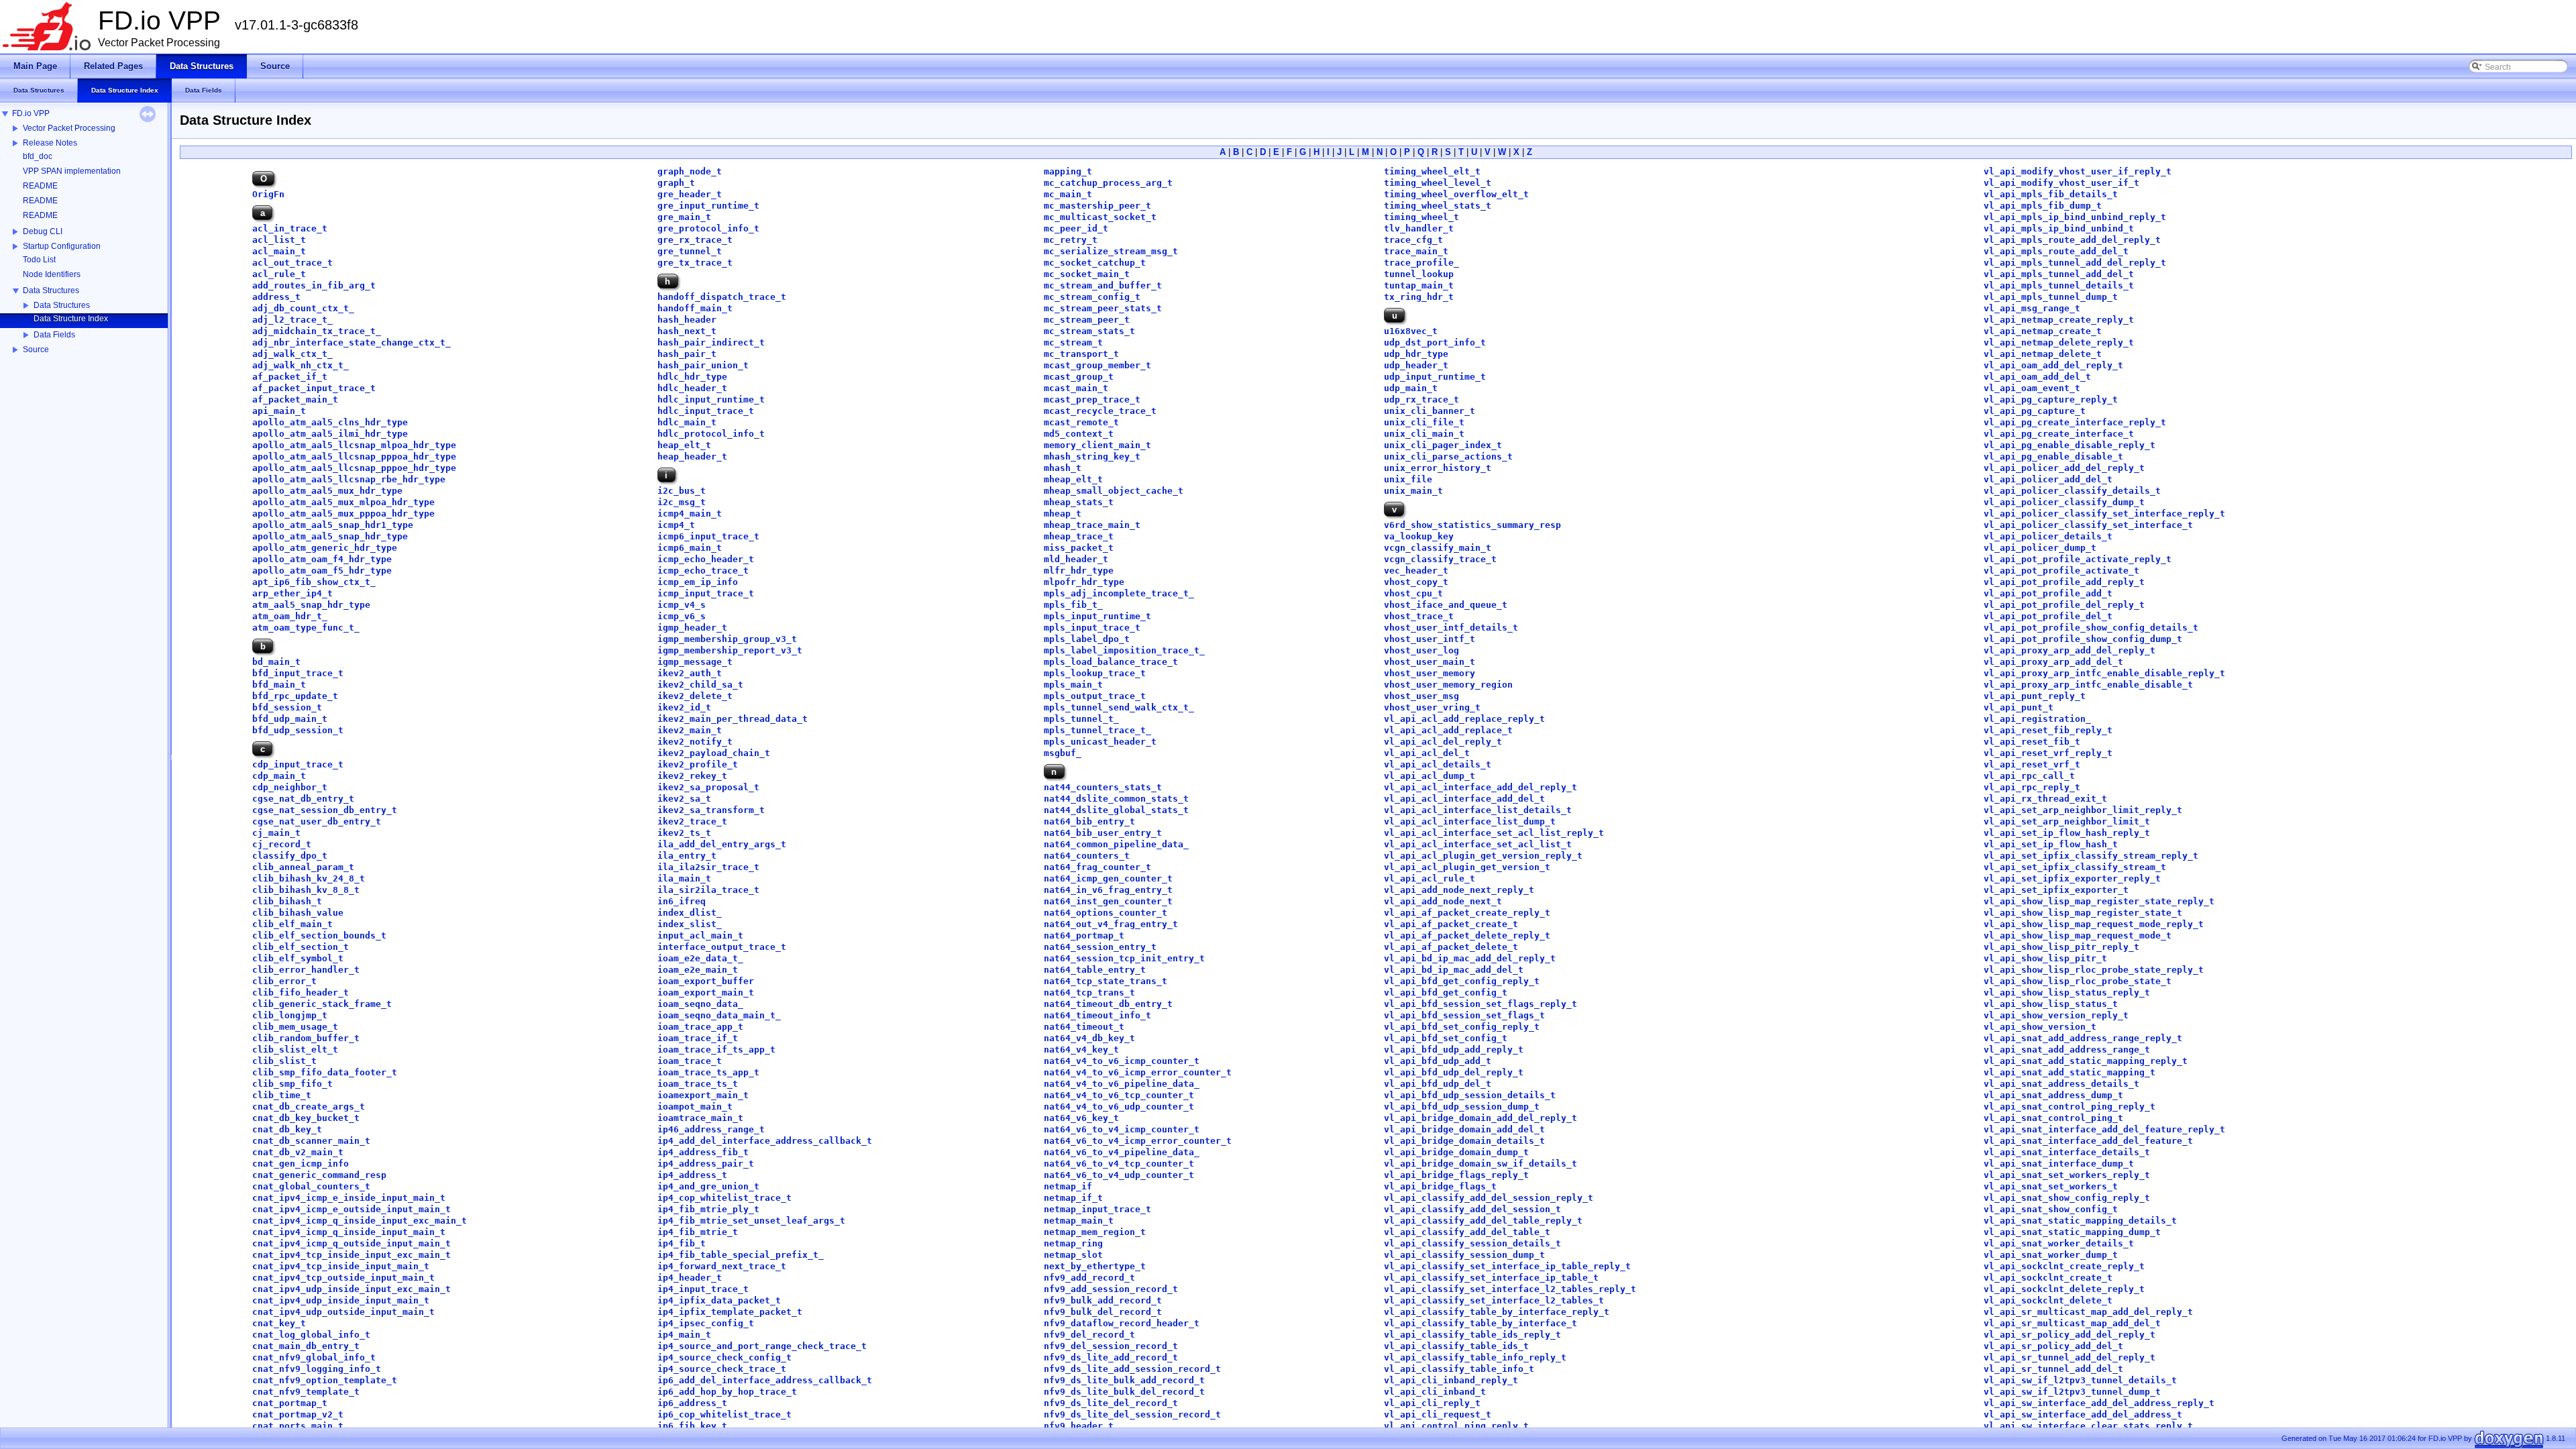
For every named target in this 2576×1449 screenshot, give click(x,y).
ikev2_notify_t (695, 742)
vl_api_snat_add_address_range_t (2067, 1050)
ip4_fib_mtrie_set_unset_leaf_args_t (751, 1221)
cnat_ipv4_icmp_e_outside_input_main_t (352, 1209)
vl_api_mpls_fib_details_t (2051, 194)
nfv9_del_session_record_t (1111, 1346)
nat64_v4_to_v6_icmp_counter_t (1122, 1061)
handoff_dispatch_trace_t (722, 297)
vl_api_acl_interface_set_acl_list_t (1478, 844)
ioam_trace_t (690, 1061)
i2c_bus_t (682, 491)
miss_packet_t (1079, 548)
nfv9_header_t (1079, 1426)
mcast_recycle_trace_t (1100, 411)
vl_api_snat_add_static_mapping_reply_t (2086, 1061)
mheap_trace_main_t (1092, 525)
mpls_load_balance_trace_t (1111, 662)
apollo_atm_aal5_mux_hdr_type (327, 491)
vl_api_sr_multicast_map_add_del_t (2072, 1323)
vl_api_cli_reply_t (1432, 1403)
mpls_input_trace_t (1092, 628)
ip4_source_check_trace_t (722, 1369)
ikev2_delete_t (695, 696)
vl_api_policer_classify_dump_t (2064, 502)
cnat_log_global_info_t (311, 1335)
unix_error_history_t (1438, 468)
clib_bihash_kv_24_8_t (309, 878)
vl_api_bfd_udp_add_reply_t (1454, 1050)
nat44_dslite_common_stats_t (1116, 799)
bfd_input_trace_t (298, 673)
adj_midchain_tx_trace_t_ (317, 331)
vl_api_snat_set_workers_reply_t (2067, 1175)
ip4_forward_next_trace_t (722, 1266)
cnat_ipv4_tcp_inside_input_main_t (341, 1266)
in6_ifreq (682, 901)
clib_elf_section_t (301, 947)
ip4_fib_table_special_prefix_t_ (741, 1255)
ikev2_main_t (690, 730)
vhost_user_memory (1430, 673)
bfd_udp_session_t (298, 730)
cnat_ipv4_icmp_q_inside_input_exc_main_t (360, 1221)
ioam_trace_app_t (700, 1027)
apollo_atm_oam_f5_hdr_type (322, 571)
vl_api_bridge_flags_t (1440, 1186)
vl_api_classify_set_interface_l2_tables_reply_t (1510, 1289)
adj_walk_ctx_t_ (292, 354)
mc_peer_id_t (1076, 228)
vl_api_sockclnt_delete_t (2048, 1300)
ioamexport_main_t (703, 1095)
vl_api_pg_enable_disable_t (2053, 457)
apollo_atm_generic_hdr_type (325, 548)
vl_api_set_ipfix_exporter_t (2056, 890)
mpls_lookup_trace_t (1095, 673)
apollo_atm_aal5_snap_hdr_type (330, 536)
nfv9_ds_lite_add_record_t (1111, 1357)
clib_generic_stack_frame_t (322, 1004)
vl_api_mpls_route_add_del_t (2056, 251)
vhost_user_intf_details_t (1451, 628)
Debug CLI (43, 231)
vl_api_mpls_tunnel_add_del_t (2059, 274)
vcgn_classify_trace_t (1440, 559)
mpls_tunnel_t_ (1081, 719)
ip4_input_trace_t (703, 1289)
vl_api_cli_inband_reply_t (1451, 1380)
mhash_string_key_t (1092, 457)
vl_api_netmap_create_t (2043, 331)
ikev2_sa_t (684, 799)
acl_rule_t (279, 274)
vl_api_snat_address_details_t (2061, 1084)
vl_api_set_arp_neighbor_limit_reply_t (2083, 810)
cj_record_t (282, 844)
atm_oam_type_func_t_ (306, 628)
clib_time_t (282, 1095)
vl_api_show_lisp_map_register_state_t (2083, 913)
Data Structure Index (71, 319)
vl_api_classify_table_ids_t (1456, 1346)
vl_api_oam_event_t (2032, 388)
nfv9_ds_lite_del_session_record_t (1132, 1414)
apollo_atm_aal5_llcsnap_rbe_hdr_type (349, 479)
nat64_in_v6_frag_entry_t (1108, 890)
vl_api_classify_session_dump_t (1464, 1255)
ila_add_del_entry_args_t (722, 844)
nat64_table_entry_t (1095, 970)
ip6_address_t (692, 1403)
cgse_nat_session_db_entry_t (325, 810)
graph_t (676, 183)
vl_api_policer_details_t (2048, 536)
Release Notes (50, 143)
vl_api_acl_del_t (1427, 753)
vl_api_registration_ (2037, 719)
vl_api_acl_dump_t (1430, 776)
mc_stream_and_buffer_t (1103, 285)
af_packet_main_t (295, 399)
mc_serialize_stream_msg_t (1111, 251)
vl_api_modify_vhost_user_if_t (2061, 183)
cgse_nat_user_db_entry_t (317, 821)
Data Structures (51, 290)
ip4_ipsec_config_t (706, 1323)
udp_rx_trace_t (1421, 399)
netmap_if (1068, 1186)
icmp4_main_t (690, 514)
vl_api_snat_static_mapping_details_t (2080, 1221)
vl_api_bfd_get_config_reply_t (1462, 981)
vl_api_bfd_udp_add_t (1438, 1061)
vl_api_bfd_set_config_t (1446, 1038)
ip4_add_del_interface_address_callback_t (765, 1141)
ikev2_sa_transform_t (711, 810)
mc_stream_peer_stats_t (1103, 308)
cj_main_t (276, 833)
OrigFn (268, 194)
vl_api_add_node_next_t (1443, 901)
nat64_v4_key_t (1081, 1050)
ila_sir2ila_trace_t (708, 890)
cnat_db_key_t (287, 1129)
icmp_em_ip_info (698, 582)
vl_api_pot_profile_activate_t (2061, 571)
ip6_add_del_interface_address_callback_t (765, 1380)
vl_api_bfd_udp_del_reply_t (1454, 1072)
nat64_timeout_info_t (1097, 1015)
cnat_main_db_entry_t (306, 1346)
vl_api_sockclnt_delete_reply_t (2064, 1289)
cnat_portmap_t (290, 1403)
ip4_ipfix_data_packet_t (719, 1300)
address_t (276, 297)
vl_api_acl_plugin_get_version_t (1467, 867)
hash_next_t (687, 331)
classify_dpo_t (290, 856)
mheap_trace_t (1079, 536)
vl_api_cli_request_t (1438, 1414)
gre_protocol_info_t (708, 228)
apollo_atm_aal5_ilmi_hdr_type (330, 434)
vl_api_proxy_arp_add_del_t (2053, 662)
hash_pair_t (687, 354)
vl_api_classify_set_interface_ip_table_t (1491, 1278)
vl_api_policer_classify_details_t (2072, 491)
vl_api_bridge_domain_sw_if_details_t (1481, 1164)
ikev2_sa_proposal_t (708, 787)
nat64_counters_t (1087, 856)
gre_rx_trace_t (695, 240)
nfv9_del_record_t (1089, 1335)
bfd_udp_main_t (290, 719)
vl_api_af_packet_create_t (1451, 924)
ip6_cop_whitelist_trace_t (724, 1414)
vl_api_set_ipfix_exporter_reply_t (2072, 878)
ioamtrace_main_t (700, 1118)
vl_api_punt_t (2019, 707)
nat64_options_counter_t (1106, 913)
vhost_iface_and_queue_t (1446, 605)
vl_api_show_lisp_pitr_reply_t (2061, 947)
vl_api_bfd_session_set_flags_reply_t (1481, 1004)
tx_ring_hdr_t (1419, 297)
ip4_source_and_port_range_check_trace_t (762, 1346)
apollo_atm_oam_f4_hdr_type (322, 559)
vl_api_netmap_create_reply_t (2059, 320)
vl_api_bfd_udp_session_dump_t (1462, 1107)
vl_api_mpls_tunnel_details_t (2059, 285)
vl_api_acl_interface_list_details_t (1478, 810)
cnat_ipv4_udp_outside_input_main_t (343, 1312)
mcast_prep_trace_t (1092, 399)
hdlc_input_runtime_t (711, 399)
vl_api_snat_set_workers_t (2051, 1186)
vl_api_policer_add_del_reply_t (2064, 468)
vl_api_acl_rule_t (1430, 878)
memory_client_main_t (1097, 445)
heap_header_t (692, 457)
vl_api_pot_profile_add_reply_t (2064, 582)
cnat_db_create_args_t (309, 1107)
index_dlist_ (690, 913)
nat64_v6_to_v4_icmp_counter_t (1122, 1129)
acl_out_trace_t (292, 263)
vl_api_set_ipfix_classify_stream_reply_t (2091, 856)
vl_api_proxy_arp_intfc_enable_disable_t (2088, 685)
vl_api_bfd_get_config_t (1446, 992)
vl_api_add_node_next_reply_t (1459, 890)
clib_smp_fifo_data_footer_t (325, 1072)
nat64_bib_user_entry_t (1103, 833)
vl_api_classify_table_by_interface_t (1481, 1323)
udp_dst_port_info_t (1435, 342)
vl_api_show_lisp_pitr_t (2045, 958)
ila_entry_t (687, 856)
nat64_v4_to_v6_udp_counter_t (1119, 1107)
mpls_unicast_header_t (1100, 742)
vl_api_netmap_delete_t (2043, 354)
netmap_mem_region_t (1095, 1232)
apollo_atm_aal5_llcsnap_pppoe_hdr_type (354, 468)
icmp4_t (676, 525)
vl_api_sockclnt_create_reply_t (2064, 1266)
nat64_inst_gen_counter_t (1108, 901)
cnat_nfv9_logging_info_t (317, 1369)
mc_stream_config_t (1092, 297)
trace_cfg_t (1413, 240)
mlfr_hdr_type (1079, 571)
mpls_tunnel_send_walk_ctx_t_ (1119, 707)
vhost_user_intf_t (1430, 639)
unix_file (1408, 479)
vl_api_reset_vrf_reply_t (2048, 753)
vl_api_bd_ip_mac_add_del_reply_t (1470, 958)
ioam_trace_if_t (698, 1038)
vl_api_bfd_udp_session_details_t (1470, 1095)
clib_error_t (284, 981)
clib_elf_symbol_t (298, 958)
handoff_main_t (695, 308)
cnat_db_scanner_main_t (311, 1141)
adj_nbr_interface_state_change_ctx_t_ (352, 342)
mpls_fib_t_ (1073, 605)
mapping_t (1068, 171)
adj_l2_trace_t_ (292, 320)
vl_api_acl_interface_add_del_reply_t (1481, 787)
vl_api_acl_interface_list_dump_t (1470, 821)
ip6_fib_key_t (692, 1426)
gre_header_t (690, 194)
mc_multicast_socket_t (1100, 217)
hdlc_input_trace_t (706, 411)
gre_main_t (684, 217)
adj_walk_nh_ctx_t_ (301, 365)
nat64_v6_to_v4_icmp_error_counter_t (1138, 1141)
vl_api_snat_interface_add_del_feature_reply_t (2104, 1129)
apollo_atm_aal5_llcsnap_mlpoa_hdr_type (354, 445)
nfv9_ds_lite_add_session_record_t (1132, 1369)
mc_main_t (1068, 194)
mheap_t (1063, 514)
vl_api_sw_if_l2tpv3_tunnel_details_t (2080, 1380)
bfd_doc (38, 156)
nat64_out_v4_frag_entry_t (1111, 924)
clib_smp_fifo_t (292, 1084)
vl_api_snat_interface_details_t (2067, 1152)
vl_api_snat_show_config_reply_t (2067, 1198)
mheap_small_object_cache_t (1114, 491)
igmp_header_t (692, 628)
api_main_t (279, 411)
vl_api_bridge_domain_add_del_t (1464, 1129)
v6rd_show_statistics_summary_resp (1472, 525)
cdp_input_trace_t (298, 764)
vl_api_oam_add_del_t (2037, 377)
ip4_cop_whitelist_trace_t (724, 1198)
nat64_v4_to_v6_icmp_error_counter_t (1138, 1072)
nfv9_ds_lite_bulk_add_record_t (1124, 1380)
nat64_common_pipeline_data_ (1116, 844)
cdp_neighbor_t (290, 787)
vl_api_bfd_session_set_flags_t (1464, 1015)
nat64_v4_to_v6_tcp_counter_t (1119, 1095)
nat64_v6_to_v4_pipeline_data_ (1122, 1152)
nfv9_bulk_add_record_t (1103, 1300)
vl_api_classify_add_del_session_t (1472, 1209)
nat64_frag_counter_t (1097, 867)
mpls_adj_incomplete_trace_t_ (1119, 593)
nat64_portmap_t (1084, 935)
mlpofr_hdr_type (1084, 582)
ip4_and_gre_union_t (708, 1186)
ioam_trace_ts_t (698, 1084)
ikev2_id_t (684, 707)
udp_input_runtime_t (1435, 377)
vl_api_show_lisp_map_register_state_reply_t (2099, 901)
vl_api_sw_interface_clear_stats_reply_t (2088, 1426)
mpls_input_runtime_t (1097, 616)
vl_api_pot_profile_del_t (2048, 616)
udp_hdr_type (1416, 354)
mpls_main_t (1073, 685)
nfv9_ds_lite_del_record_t (1111, 1403)
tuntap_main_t (1419, 285)
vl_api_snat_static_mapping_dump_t (2072, 1232)
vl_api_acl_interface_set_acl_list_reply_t (1494, 833)
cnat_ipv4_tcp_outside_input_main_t (343, 1278)
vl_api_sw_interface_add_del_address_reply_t (2099, 1403)
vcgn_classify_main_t (1438, 548)
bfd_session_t (287, 707)
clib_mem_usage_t (295, 1027)
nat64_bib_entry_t (1089, 821)
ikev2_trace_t (692, 821)
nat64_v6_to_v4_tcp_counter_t (1119, 1164)
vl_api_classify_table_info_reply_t (1475, 1357)
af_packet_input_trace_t (314, 388)
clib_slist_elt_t (295, 1050)
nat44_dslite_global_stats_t (1116, 810)
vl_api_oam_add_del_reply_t (2053, 365)
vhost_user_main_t (1430, 662)
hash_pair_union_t (703, 365)
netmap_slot (1073, 1255)
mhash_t (1063, 468)
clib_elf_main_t (292, 924)
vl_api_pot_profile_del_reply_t (2064, 605)
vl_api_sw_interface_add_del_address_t (2083, 1414)
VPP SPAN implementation (72, 171)
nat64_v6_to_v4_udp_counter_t (1119, 1175)
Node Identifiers (52, 274)
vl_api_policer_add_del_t (2048, 479)
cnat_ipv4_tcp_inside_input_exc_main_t (352, 1255)
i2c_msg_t (682, 502)
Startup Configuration (62, 246)
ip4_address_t (692, 1175)
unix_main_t (1413, 491)
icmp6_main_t (690, 548)
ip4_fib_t (682, 1243)
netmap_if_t (1073, 1198)
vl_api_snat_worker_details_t (2059, 1243)
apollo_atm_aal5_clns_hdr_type (330, 422)
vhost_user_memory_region (1448, 685)
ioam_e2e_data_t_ (700, 958)
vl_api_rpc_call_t (2029, 776)
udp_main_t (1411, 388)
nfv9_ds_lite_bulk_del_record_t (1124, 1392)
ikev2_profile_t (698, 764)
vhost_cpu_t (1413, 593)
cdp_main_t (279, 776)
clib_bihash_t (287, 901)
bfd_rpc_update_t (295, 696)
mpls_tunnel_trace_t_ (1097, 730)
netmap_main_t (1079, 1221)
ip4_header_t (690, 1278)
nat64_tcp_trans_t (1089, 992)
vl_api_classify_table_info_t (1459, 1369)
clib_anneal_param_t (303, 867)
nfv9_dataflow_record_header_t (1122, 1323)
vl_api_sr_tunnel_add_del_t (2053, 1369)
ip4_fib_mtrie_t (698, 1232)
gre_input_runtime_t (708, 206)
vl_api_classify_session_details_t (1472, 1243)
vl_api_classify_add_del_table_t (1467, 1232)
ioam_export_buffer (706, 981)
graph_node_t (690, 171)
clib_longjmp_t (290, 1015)
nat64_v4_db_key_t (1089, 1038)
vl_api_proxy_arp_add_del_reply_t (2070, 650)
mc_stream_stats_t (1089, 331)
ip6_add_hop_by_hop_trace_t (727, 1392)
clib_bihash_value (298, 913)
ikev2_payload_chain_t (714, 753)
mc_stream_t (1073, 342)
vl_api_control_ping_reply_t (1456, 1426)
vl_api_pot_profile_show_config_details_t (2091, 628)
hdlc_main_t (687, 422)
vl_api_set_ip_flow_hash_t (2051, 844)
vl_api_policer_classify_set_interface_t (2088, 525)
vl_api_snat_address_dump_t (2053, 1095)
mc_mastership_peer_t (1097, 206)
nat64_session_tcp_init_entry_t (1124, 958)
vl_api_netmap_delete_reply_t (2059, 342)
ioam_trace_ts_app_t (708, 1072)
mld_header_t (1076, 559)
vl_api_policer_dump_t (2040, 548)
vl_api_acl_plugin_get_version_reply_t (1483, 856)
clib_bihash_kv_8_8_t (306, 890)
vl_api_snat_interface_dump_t (2059, 1164)
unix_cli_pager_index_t (1443, 445)
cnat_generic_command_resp (319, 1175)
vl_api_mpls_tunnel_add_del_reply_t (2075, 263)
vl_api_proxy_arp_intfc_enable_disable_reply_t (2104, 673)
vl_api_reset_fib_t (2032, 742)
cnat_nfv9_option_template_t (325, 1380)
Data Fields (54, 335)
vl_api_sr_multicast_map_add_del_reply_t (2088, 1312)
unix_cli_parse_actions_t (1448, 457)
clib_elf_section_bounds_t (319, 935)
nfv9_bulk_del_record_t (1103, 1312)
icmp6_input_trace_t (708, 536)
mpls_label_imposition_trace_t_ (1124, 650)
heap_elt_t (684, 445)
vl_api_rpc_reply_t (2032, 787)
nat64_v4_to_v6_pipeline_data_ (1122, 1084)
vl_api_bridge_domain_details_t (1464, 1141)
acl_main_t (279, 251)
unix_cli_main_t (1424, 434)
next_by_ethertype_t (1095, 1266)
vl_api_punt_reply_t (2035, 696)
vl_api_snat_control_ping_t (2053, 1118)
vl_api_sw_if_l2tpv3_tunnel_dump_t (2072, 1392)
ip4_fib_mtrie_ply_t (708, 1209)
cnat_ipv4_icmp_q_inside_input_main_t (349, 1232)
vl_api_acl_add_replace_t (1448, 730)
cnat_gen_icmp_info (301, 1164)
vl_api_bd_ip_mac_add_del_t (1454, 970)
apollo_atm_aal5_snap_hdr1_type (333, 525)
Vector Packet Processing (69, 128)
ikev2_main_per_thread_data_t (733, 719)
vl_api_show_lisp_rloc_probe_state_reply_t (2094, 970)
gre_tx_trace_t (695, 263)
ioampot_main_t (695, 1107)
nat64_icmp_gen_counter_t (1108, 878)
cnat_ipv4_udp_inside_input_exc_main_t (352, 1289)
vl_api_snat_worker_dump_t (2051, 1255)
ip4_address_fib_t (703, 1152)
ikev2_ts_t (684, 833)
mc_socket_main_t (1087, 274)
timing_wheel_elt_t (1432, 171)
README (40, 186)
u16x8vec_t (1411, 331)
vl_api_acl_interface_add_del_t (1464, 799)
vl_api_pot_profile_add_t (2048, 593)
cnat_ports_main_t (298, 1426)
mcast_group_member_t (1097, 365)
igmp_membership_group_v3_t (727, 639)
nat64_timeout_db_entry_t (1108, 1004)
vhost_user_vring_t (1432, 707)
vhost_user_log (1421, 650)
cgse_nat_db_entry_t (303, 799)
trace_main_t (1416, 251)
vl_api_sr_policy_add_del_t (2053, 1346)
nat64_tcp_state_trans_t (1106, 981)
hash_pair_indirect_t (711, 342)
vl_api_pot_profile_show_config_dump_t (2083, 639)
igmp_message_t (695, 662)
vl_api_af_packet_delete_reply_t (1467, 935)
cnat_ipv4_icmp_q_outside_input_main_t (352, 1243)
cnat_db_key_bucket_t (306, 1118)
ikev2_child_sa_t (700, 685)
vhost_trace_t (1419, 616)
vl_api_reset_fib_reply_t (2048, 730)
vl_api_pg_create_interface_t (2059, 434)
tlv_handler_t (1419, 228)
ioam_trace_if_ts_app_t (716, 1050)
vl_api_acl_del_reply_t (1443, 742)
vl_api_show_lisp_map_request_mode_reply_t (2094, 924)
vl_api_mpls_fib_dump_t (2043, 206)
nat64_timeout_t (1084, 1027)
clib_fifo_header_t (301, 992)
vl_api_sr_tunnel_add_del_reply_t (2070, 1357)
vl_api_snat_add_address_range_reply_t (2083, 1038)
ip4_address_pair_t (706, 1164)
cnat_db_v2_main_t (298, 1152)
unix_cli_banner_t (1430, 411)
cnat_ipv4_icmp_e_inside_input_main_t (349, 1198)
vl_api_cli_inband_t (1435, 1392)
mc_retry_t (1071, 240)
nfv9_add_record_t (1089, 1278)
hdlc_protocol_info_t (711, 434)
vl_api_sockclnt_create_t (2048, 1278)
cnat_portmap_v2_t (298, 1414)
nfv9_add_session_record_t (1111, 1289)
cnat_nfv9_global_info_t (314, 1357)
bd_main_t (276, 662)
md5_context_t (1079, 434)
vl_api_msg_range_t (2032, 308)
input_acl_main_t (700, 935)
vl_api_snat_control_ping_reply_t (2070, 1107)
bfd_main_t (279, 685)
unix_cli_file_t (1424, 422)
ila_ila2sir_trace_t (708, 867)
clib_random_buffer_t (306, 1038)
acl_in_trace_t (290, 228)
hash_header (687, 320)
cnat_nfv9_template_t (306, 1392)
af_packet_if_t (290, 377)
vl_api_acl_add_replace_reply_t (1464, 719)
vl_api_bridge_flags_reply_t (1456, 1175)
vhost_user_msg (1421, 696)
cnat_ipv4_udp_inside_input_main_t (341, 1300)
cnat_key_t (279, 1323)
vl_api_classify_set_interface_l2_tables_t (1494, 1300)
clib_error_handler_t (306, 970)
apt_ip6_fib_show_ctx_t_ (314, 582)
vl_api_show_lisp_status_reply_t (2067, 992)
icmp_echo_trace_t (703, 571)
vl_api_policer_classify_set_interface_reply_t (2104, 514)
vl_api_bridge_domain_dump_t (1456, 1152)
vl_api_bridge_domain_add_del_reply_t (1481, 1118)
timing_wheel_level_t (1438, 183)
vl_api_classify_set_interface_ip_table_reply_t (1507, 1266)
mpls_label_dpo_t (1087, 639)
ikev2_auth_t (690, 673)
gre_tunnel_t (690, 251)
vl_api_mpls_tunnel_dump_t (2051, 297)
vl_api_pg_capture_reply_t (2051, 399)
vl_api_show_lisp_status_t (2051, 1004)
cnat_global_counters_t (311, 1186)
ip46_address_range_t (711, 1129)
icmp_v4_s (682, 605)
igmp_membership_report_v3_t (730, 650)
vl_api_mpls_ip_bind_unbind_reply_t (2075, 217)
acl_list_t (279, 240)
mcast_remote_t (1081, 422)
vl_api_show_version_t (2040, 1027)
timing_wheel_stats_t (1438, 206)
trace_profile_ (1421, 263)
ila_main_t (684, 878)
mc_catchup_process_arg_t (1108, 183)
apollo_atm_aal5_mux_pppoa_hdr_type (343, 514)
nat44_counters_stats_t (1103, 787)
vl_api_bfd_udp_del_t (1438, 1084)
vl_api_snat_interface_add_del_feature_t (2088, 1141)
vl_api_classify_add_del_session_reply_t (1489, 1198)
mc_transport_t (1081, 354)
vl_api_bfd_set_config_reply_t (1462, 1027)
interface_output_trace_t (722, 947)
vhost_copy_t (1416, 582)
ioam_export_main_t (706, 992)
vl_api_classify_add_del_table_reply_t (1483, 1221)
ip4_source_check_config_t (724, 1357)
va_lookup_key (1419, 536)
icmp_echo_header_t (706, 559)
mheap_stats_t (1079, 502)
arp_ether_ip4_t (292, 593)
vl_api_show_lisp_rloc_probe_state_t (2078, 981)
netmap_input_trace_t (1097, 1209)
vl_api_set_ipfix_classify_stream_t (2075, 867)
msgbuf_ (1063, 753)
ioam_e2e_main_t (698, 970)
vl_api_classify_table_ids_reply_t (1472, 1335)
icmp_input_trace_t (706, 593)
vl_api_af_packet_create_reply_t (1467, 913)
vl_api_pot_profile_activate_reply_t (2078, 559)
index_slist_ (690, 924)
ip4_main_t (684, 1335)
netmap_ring (1073, 1243)
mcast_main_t (1076, 388)
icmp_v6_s (682, 616)
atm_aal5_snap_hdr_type (311, 605)
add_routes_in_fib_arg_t (314, 285)
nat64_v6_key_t (1081, 1118)
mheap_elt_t (1073, 479)
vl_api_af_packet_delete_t (1451, 947)
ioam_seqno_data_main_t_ (719, 1015)
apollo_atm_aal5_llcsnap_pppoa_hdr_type (354, 457)
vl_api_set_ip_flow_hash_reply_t (2067, 833)
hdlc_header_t (692, 388)
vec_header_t (1416, 571)
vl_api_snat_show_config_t (2051, 1209)
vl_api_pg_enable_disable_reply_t (2070, 445)
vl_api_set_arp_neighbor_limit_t (2067, 821)
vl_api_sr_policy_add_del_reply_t (2070, 1335)
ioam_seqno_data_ (700, 1004)
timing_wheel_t (1421, 217)
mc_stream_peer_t (1087, 320)
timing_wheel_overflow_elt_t (1456, 194)
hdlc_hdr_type (692, 377)
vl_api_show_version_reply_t (2056, 1015)
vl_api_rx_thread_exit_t (2045, 799)
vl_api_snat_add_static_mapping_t (2070, 1072)
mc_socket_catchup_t (1095, 263)
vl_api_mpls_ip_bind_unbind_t (2059, 228)
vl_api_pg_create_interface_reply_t (2075, 422)
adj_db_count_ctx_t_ (303, 308)
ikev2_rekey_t (692, 776)
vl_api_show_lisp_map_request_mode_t (2078, 935)
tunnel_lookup (1419, 274)
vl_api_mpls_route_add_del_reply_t (2072, 240)
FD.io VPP (31, 113)
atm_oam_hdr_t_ (290, 616)
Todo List (39, 260)
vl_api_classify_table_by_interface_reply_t (1497, 1312)
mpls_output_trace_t (1095, 696)
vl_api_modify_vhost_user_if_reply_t (2078, 171)
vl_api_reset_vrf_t (2032, 764)
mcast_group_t (1079, 377)
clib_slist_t (284, 1061)
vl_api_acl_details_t (1438, 764)
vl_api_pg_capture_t (2035, 411)
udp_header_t (1416, 365)
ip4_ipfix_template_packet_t (730, 1312)
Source (36, 350)
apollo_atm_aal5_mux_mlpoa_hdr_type (343, 502)
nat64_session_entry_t (1100, 947)
